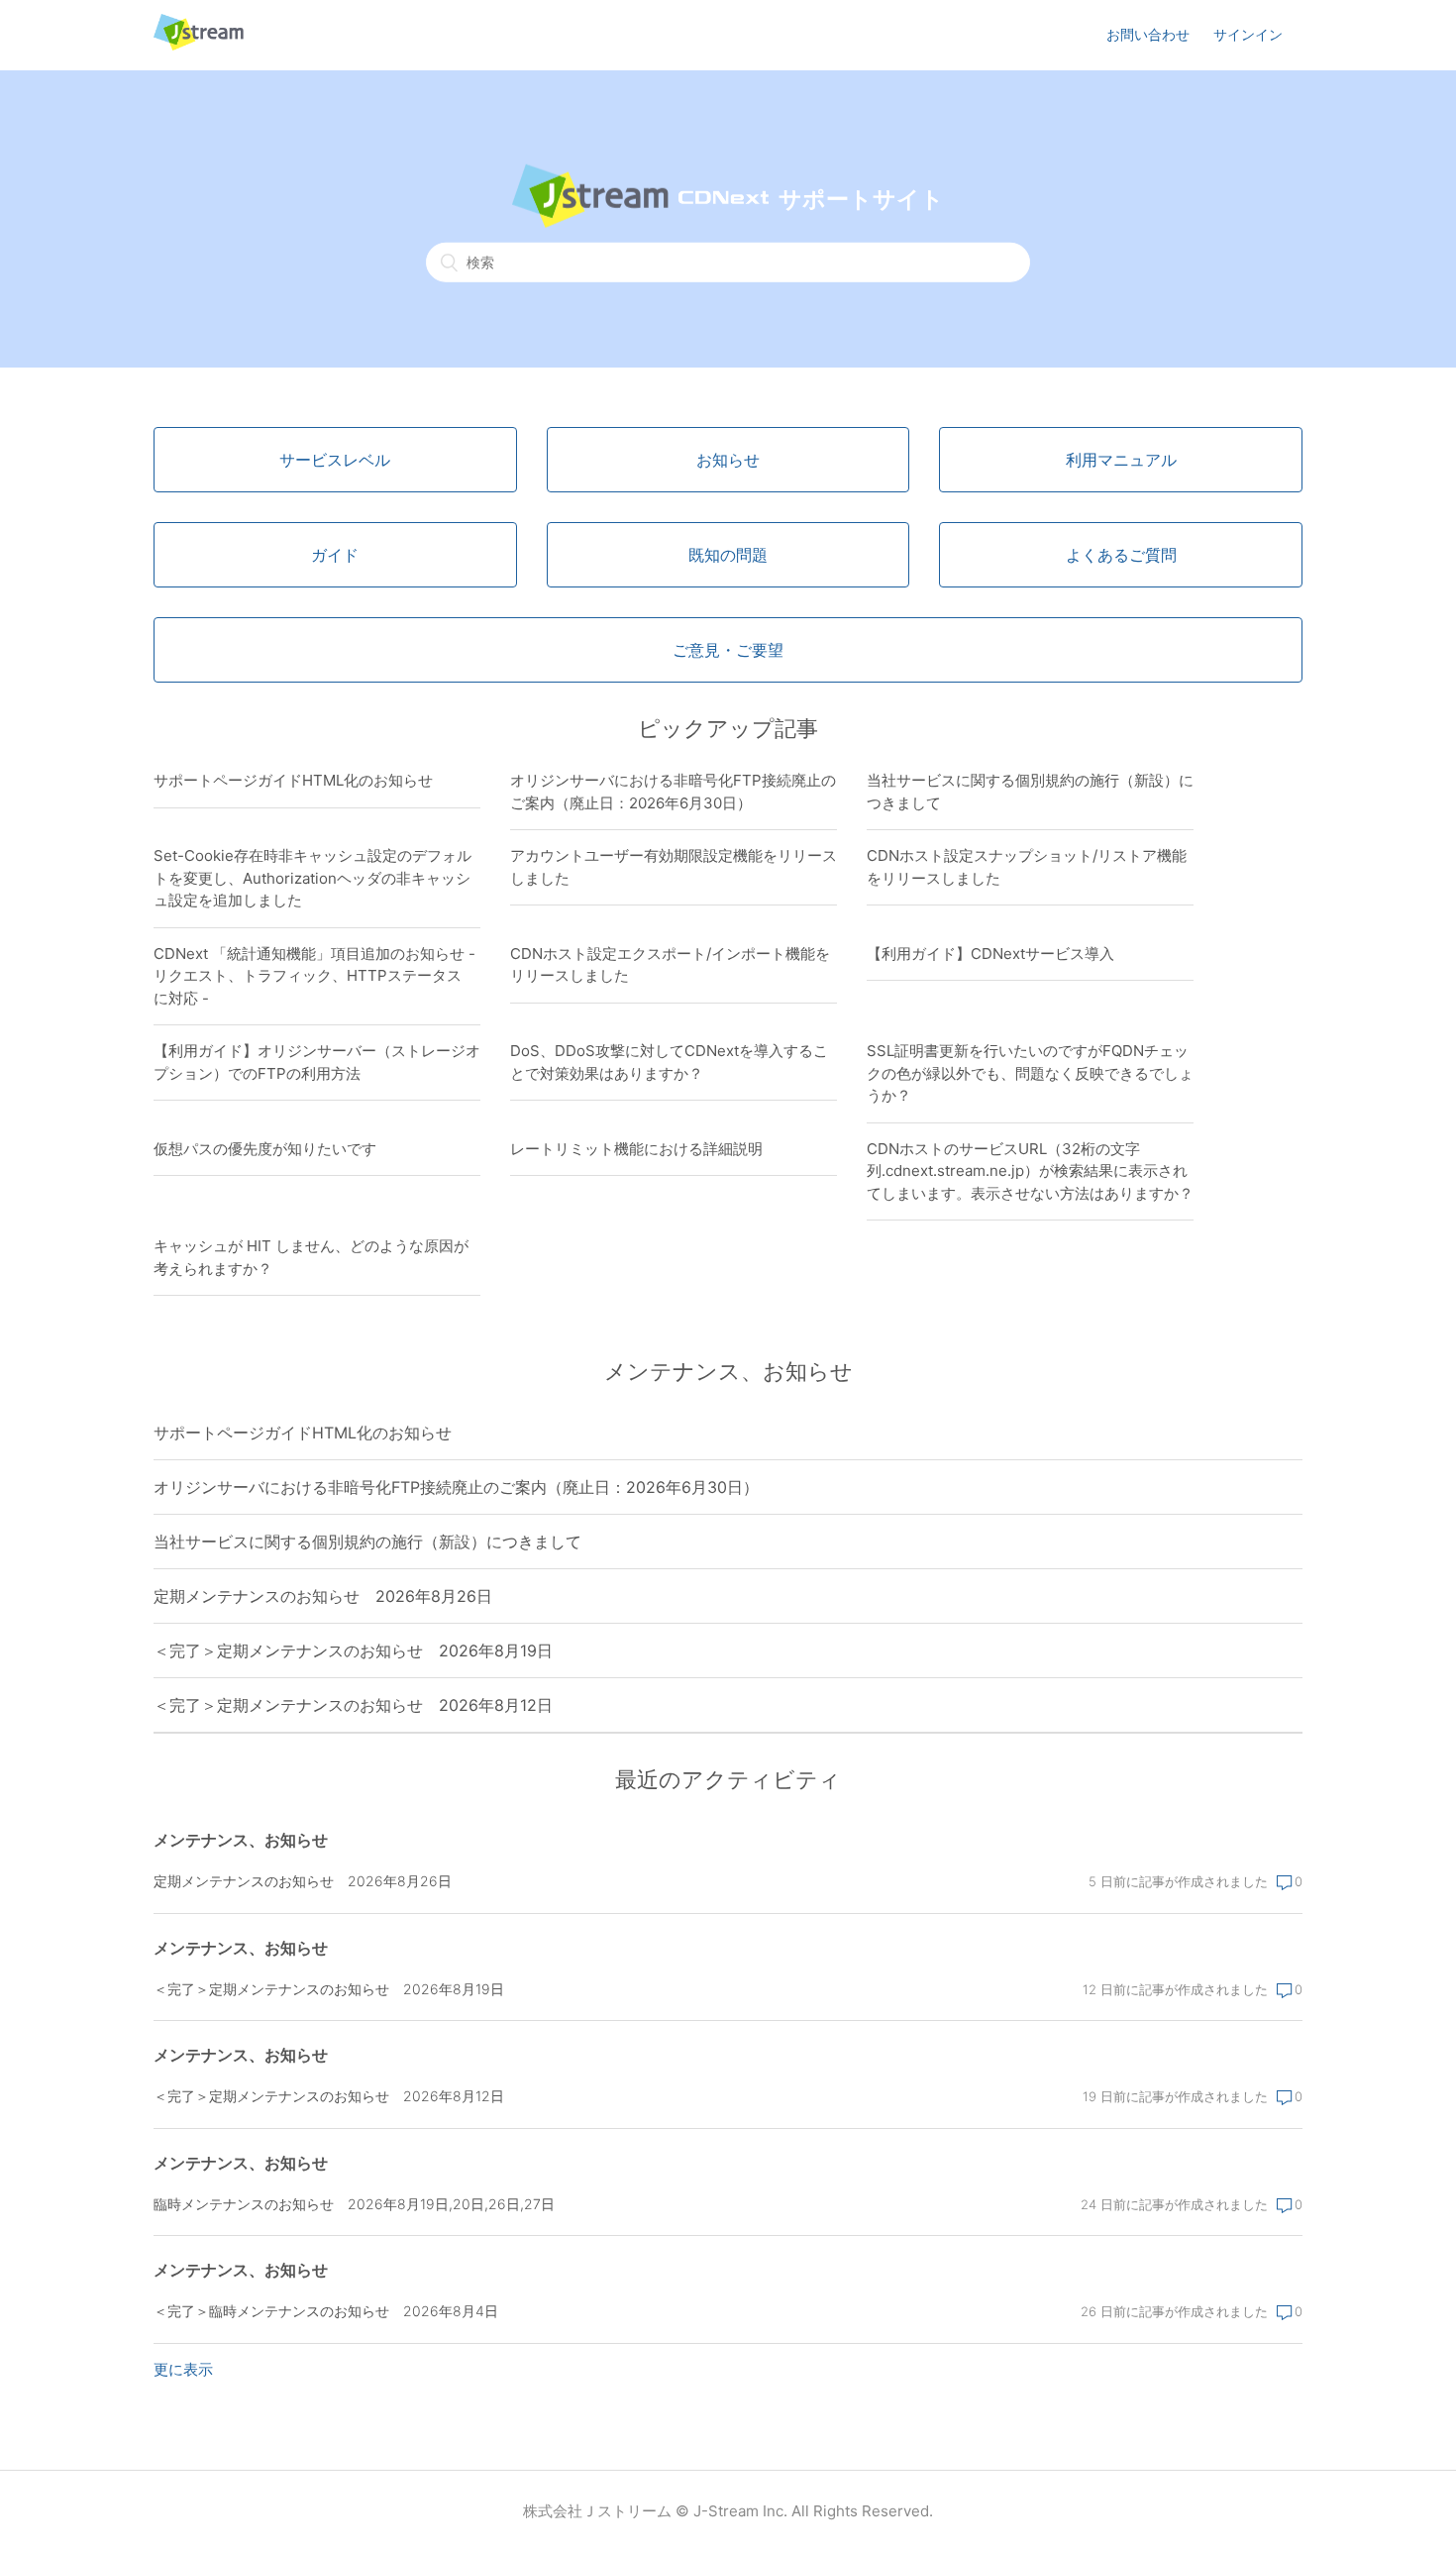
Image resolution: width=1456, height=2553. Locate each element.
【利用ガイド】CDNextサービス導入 (990, 954)
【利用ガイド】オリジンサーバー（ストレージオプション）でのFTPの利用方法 (317, 1062)
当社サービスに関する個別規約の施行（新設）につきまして (1030, 792)
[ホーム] (199, 45)
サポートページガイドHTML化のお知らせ (293, 780)
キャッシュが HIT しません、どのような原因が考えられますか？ (311, 1257)
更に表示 (183, 2369)
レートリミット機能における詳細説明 (636, 1149)
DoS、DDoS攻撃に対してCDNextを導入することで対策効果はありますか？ (669, 1062)
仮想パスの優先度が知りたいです (265, 1149)
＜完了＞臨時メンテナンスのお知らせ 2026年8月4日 (326, 2311)
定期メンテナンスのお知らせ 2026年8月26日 (323, 1596)
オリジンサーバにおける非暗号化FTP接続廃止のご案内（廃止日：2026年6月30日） (673, 792)
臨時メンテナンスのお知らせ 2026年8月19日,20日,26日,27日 (354, 2204)
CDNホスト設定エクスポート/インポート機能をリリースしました (670, 965)
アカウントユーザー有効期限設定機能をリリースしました (674, 867)
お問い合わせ (1148, 34)
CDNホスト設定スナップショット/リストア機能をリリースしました (1027, 867)
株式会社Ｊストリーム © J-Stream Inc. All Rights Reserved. (728, 2511)
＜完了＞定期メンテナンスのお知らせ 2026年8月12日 (353, 1705)
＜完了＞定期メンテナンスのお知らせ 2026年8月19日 (353, 1650)
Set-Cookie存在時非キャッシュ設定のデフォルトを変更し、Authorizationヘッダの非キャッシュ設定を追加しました (312, 878)
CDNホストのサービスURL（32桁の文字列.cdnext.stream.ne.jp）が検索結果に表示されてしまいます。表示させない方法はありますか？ (1030, 1171)
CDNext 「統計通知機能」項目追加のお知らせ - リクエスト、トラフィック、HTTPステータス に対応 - (315, 976)
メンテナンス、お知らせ (241, 1840)
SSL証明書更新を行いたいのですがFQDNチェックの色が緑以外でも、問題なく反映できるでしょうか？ (1030, 1073)
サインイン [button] (1248, 34)
